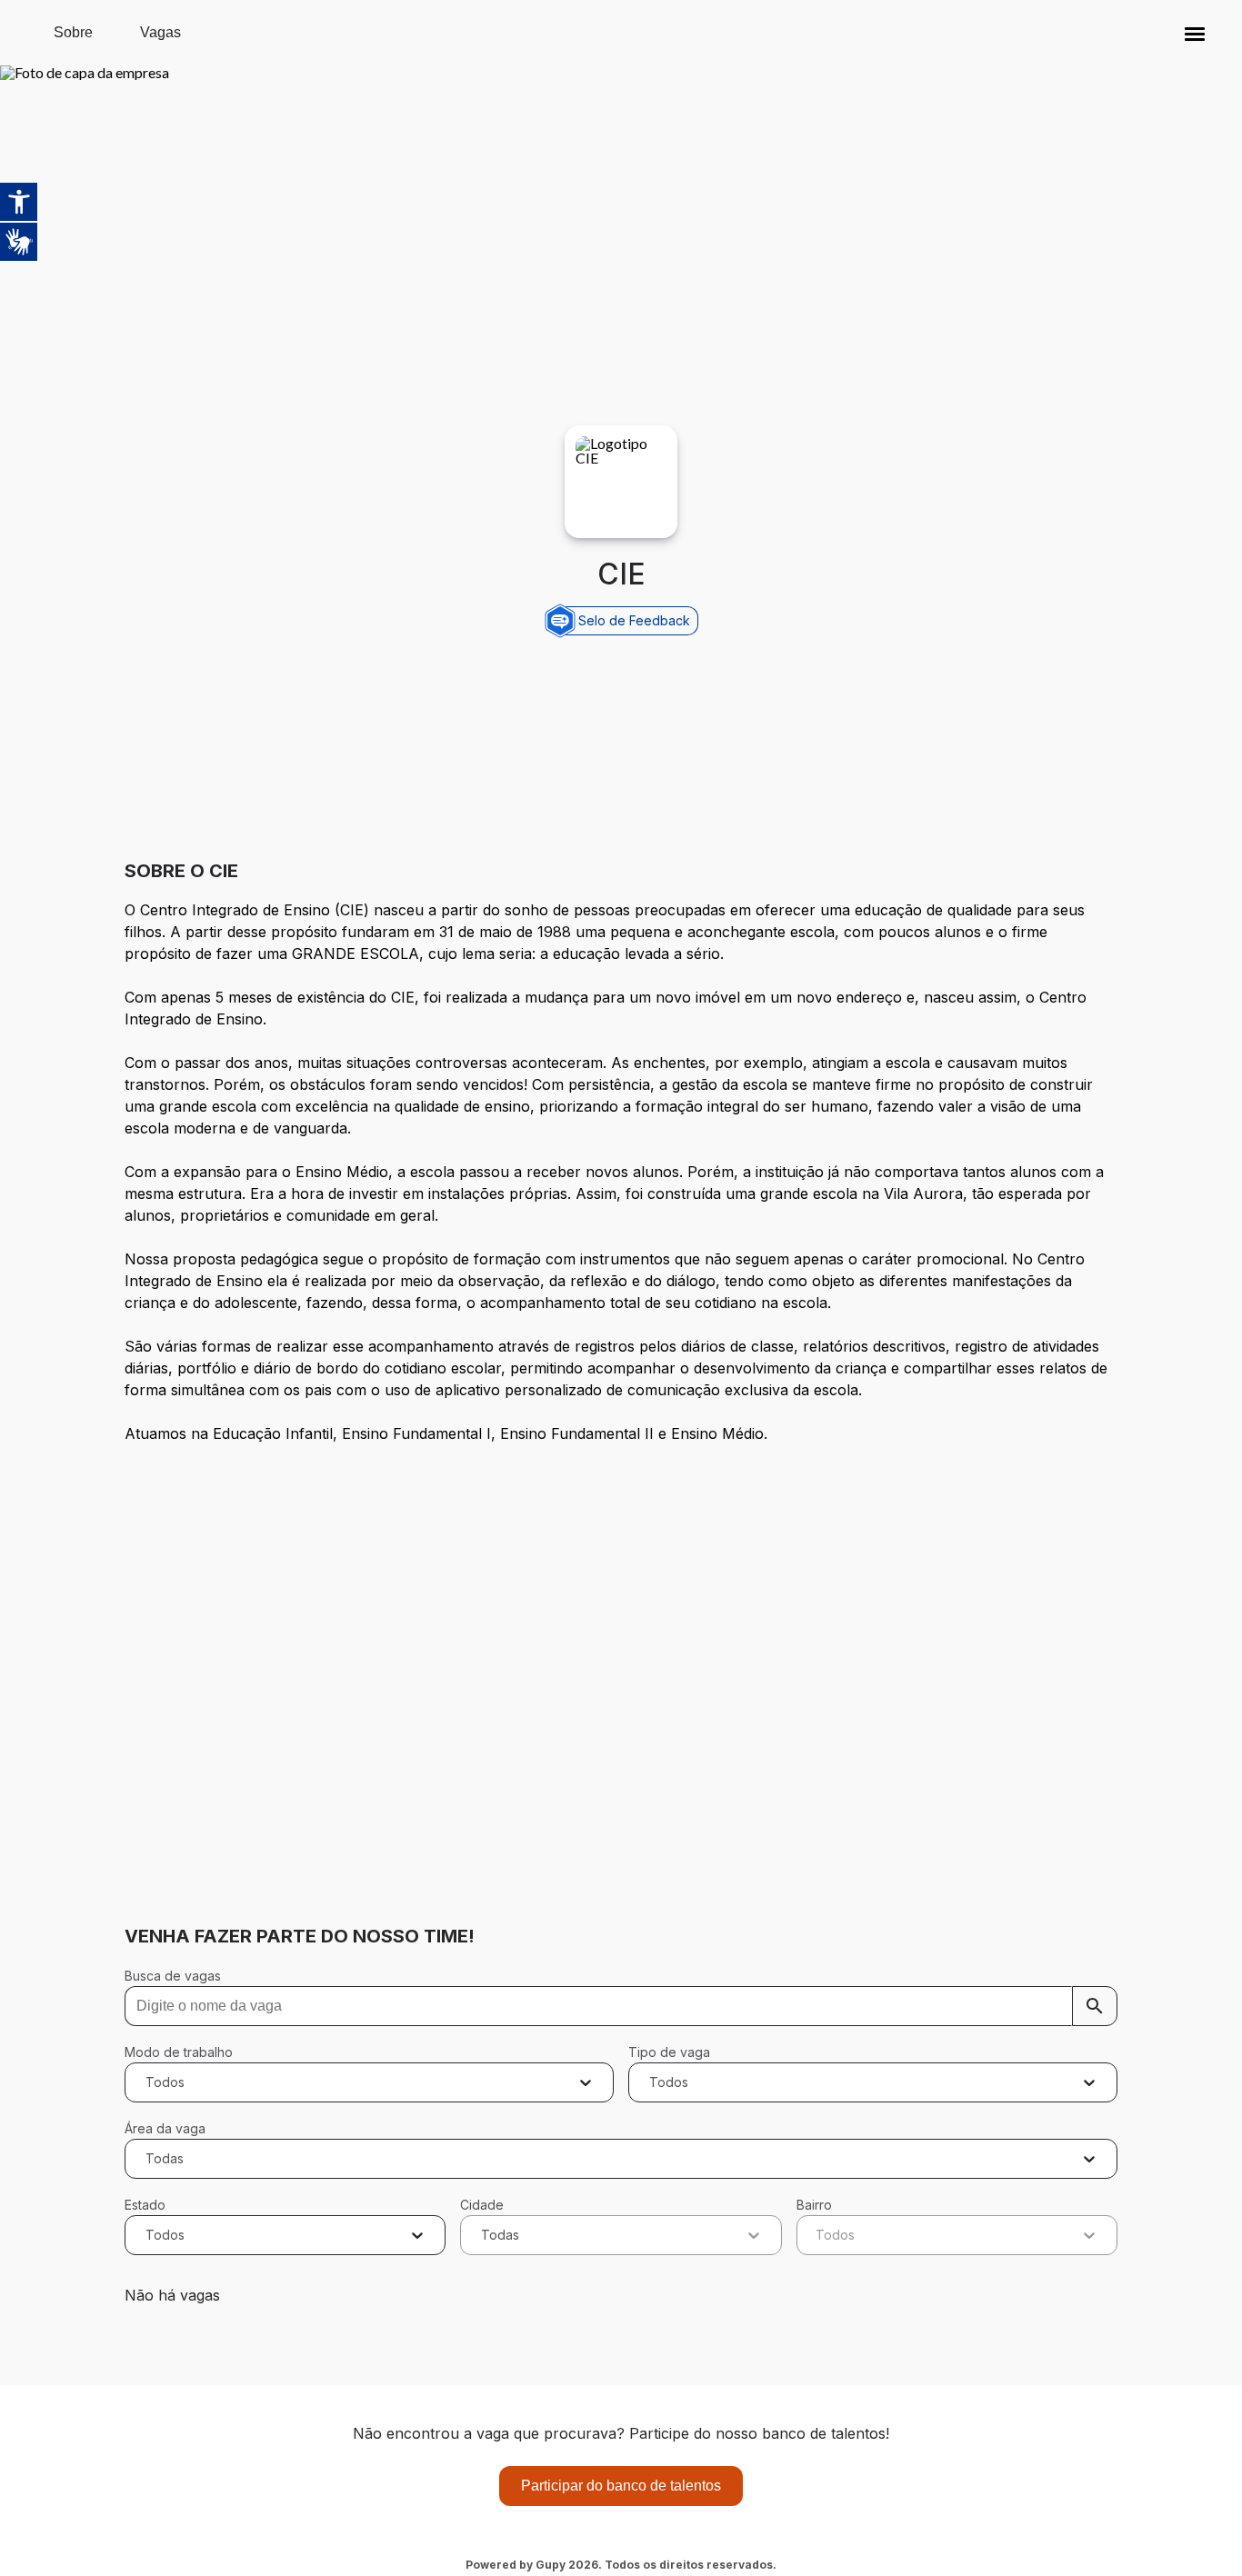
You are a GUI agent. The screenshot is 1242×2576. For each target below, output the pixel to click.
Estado (145, 2205)
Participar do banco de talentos (621, 2486)
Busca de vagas (173, 1976)
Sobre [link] (73, 32)
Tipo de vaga (669, 2052)
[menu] (1195, 33)
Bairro (814, 2205)
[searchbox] (621, 2006)
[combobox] (148, 2082)
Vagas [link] (160, 32)
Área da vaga (165, 2128)
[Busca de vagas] (1095, 2006)
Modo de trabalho (179, 2052)
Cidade (482, 2205)
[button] (1195, 33)
